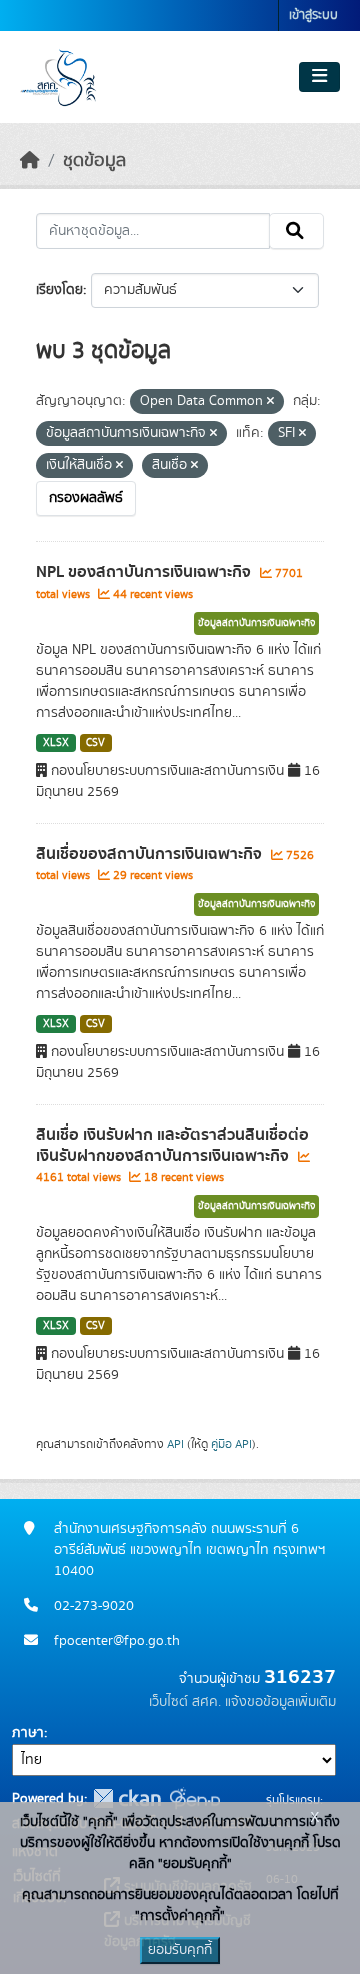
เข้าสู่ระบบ (313, 15)
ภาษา (28, 1733)
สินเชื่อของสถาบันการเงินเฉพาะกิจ (151, 854)
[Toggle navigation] (319, 77)
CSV (95, 743)
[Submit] (296, 231)
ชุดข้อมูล (94, 161)
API (175, 1444)
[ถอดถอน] (270, 402)
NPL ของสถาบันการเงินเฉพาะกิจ (145, 572)
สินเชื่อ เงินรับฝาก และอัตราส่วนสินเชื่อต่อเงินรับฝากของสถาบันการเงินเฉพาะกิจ (172, 1145)
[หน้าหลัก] (30, 161)
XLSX (56, 743)
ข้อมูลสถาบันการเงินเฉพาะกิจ (256, 623)
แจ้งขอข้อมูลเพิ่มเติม (280, 1702)
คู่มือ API (231, 1444)
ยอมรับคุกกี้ (180, 1950)
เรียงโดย (59, 290)
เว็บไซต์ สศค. (185, 1702)
